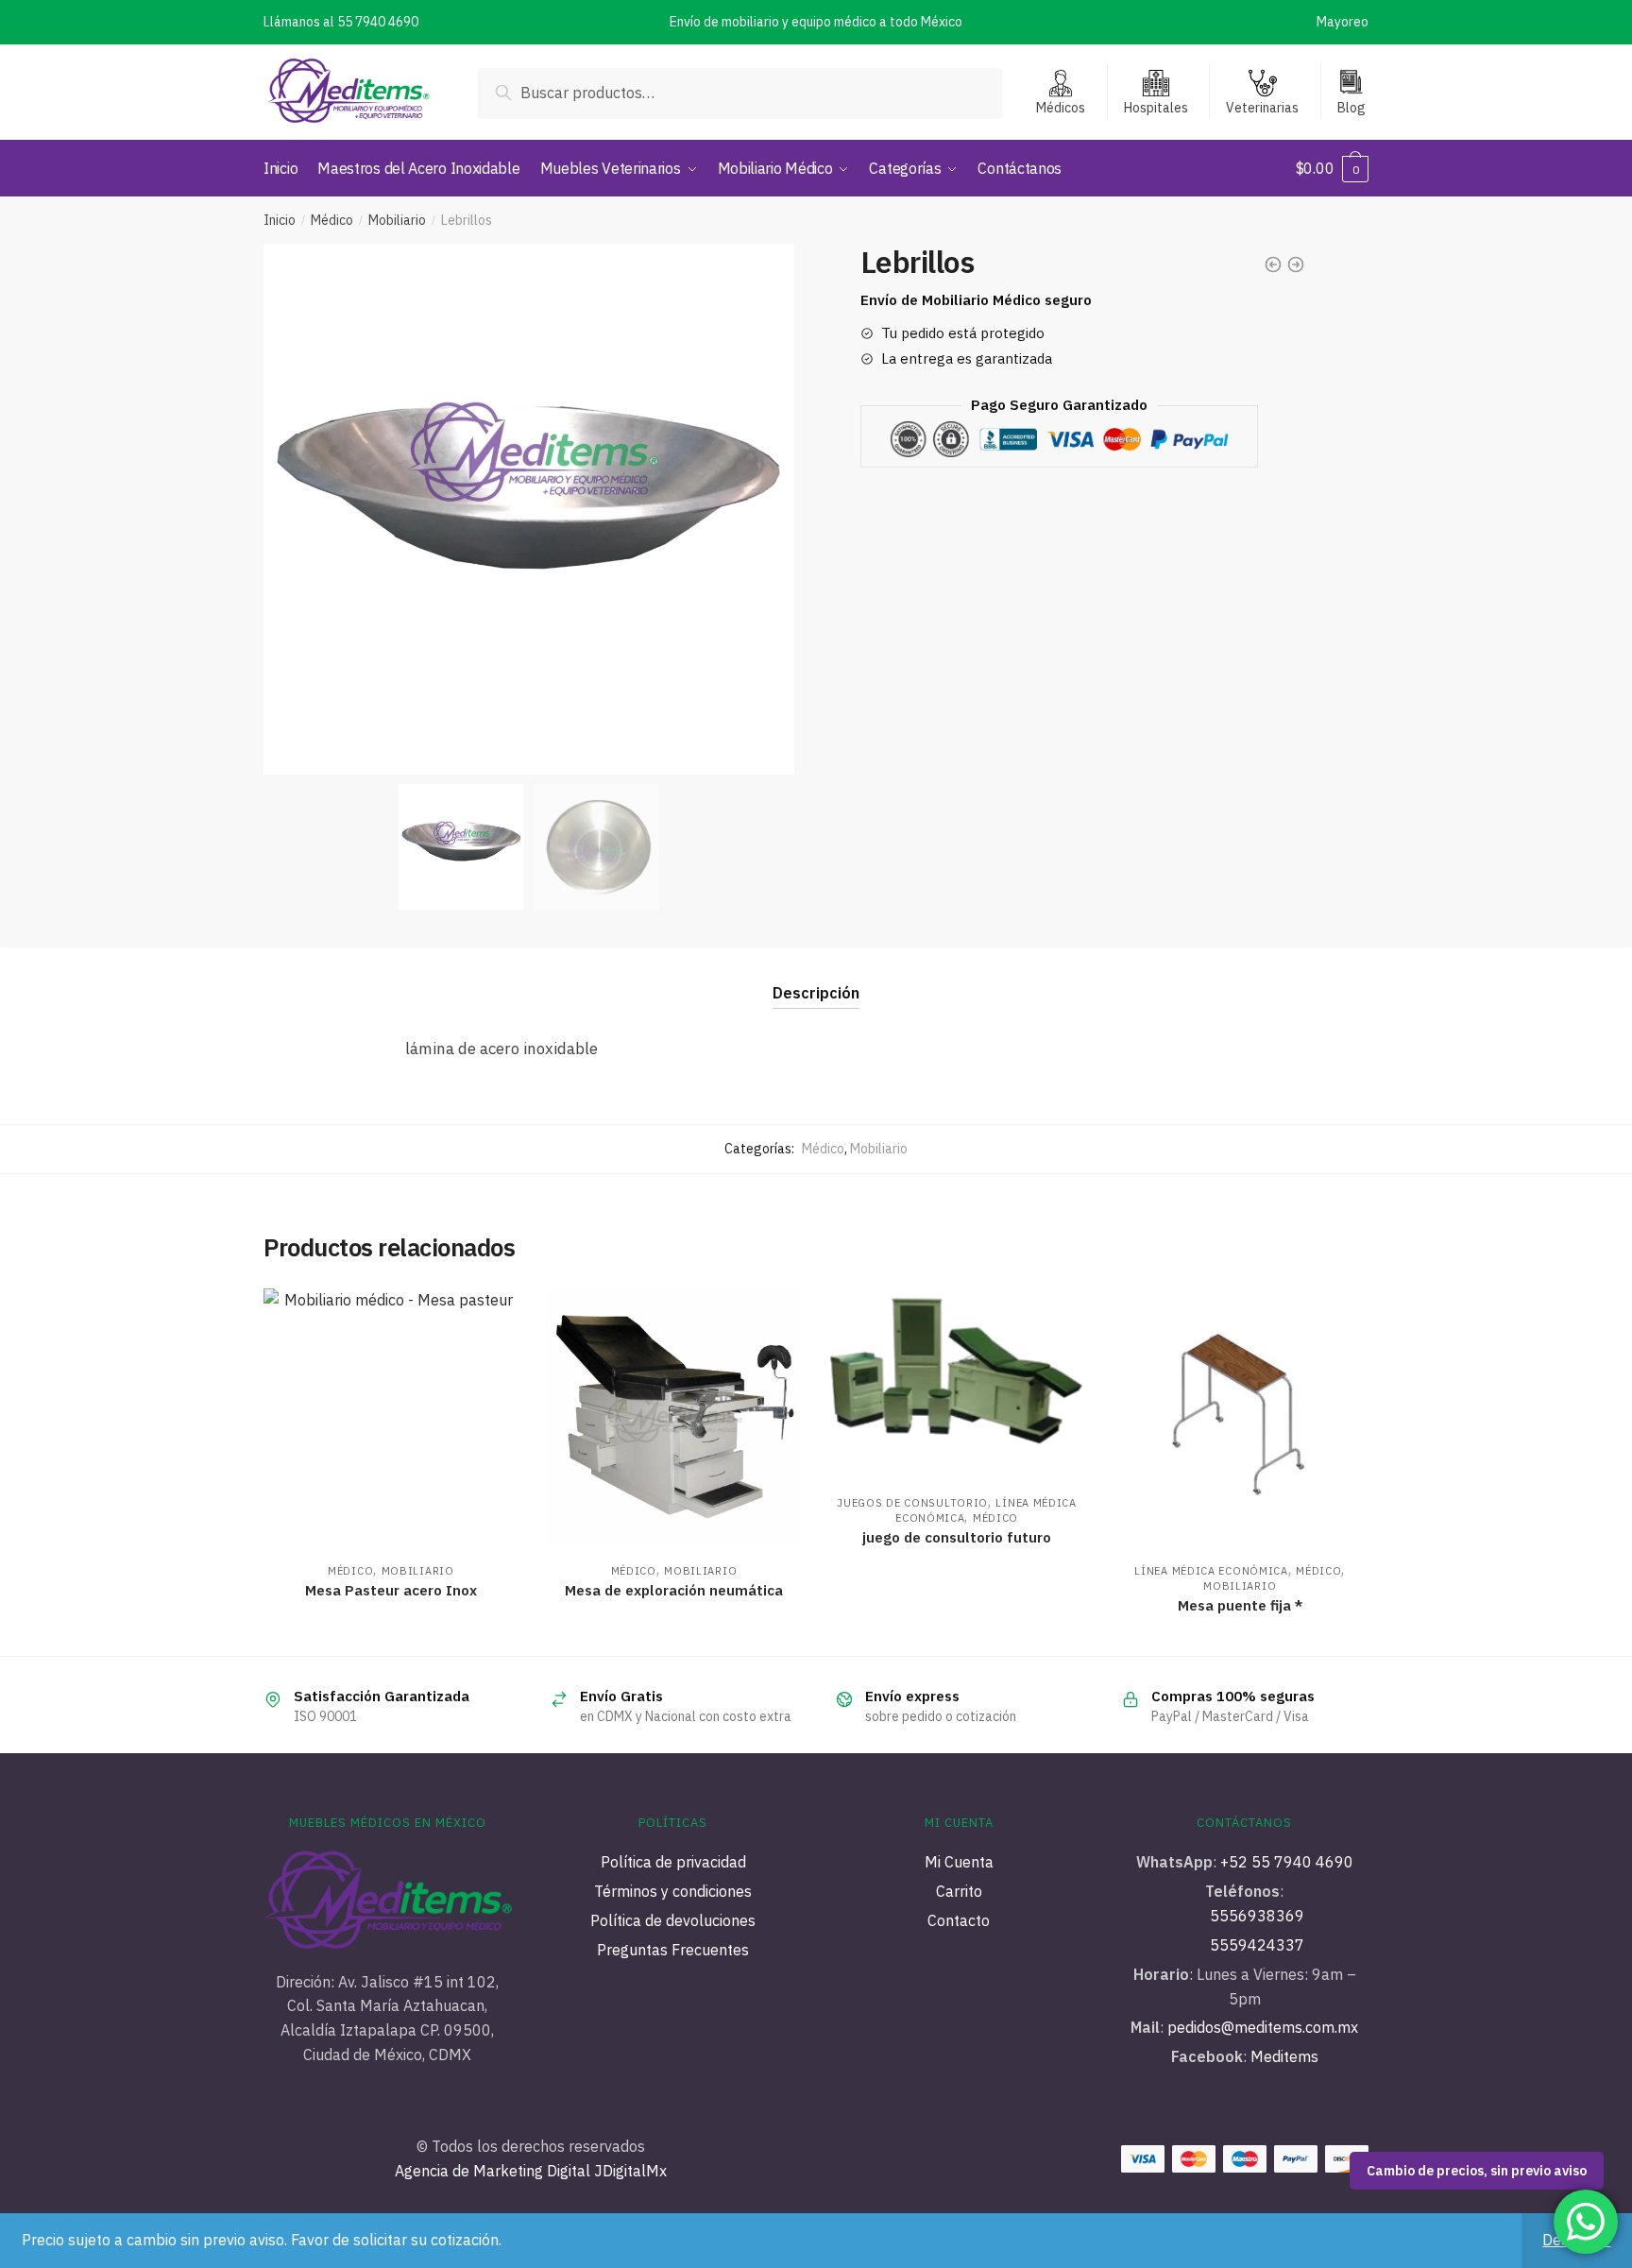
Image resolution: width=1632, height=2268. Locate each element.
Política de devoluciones (673, 1920)
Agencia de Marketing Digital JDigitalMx (531, 2171)
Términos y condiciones (673, 1891)
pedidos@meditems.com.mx (1261, 2027)
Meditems (1284, 2056)
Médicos (1061, 108)
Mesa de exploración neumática (674, 1590)
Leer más (391, 1633)
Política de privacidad (673, 1862)
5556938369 (1257, 1916)
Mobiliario (397, 220)
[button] (772, 509)
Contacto (959, 1920)
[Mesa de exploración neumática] (674, 1416)
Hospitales (1156, 108)
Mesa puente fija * (1240, 1605)
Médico (332, 220)
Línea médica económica (1211, 1571)
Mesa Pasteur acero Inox (391, 1590)
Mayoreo (1343, 22)
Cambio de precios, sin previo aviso (1477, 2171)
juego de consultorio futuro (957, 1537)
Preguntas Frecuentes (673, 1950)
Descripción (816, 993)
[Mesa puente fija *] (1240, 1416)
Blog (1351, 108)
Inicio (280, 220)
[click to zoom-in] (529, 509)
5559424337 (1257, 1945)
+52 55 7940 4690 (1287, 1862)
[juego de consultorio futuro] (957, 1382)
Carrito (959, 1891)
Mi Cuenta (959, 1862)
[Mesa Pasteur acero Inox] (391, 1416)
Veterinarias (1262, 108)
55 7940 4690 (378, 22)
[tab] (816, 978)
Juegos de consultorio (912, 1503)
